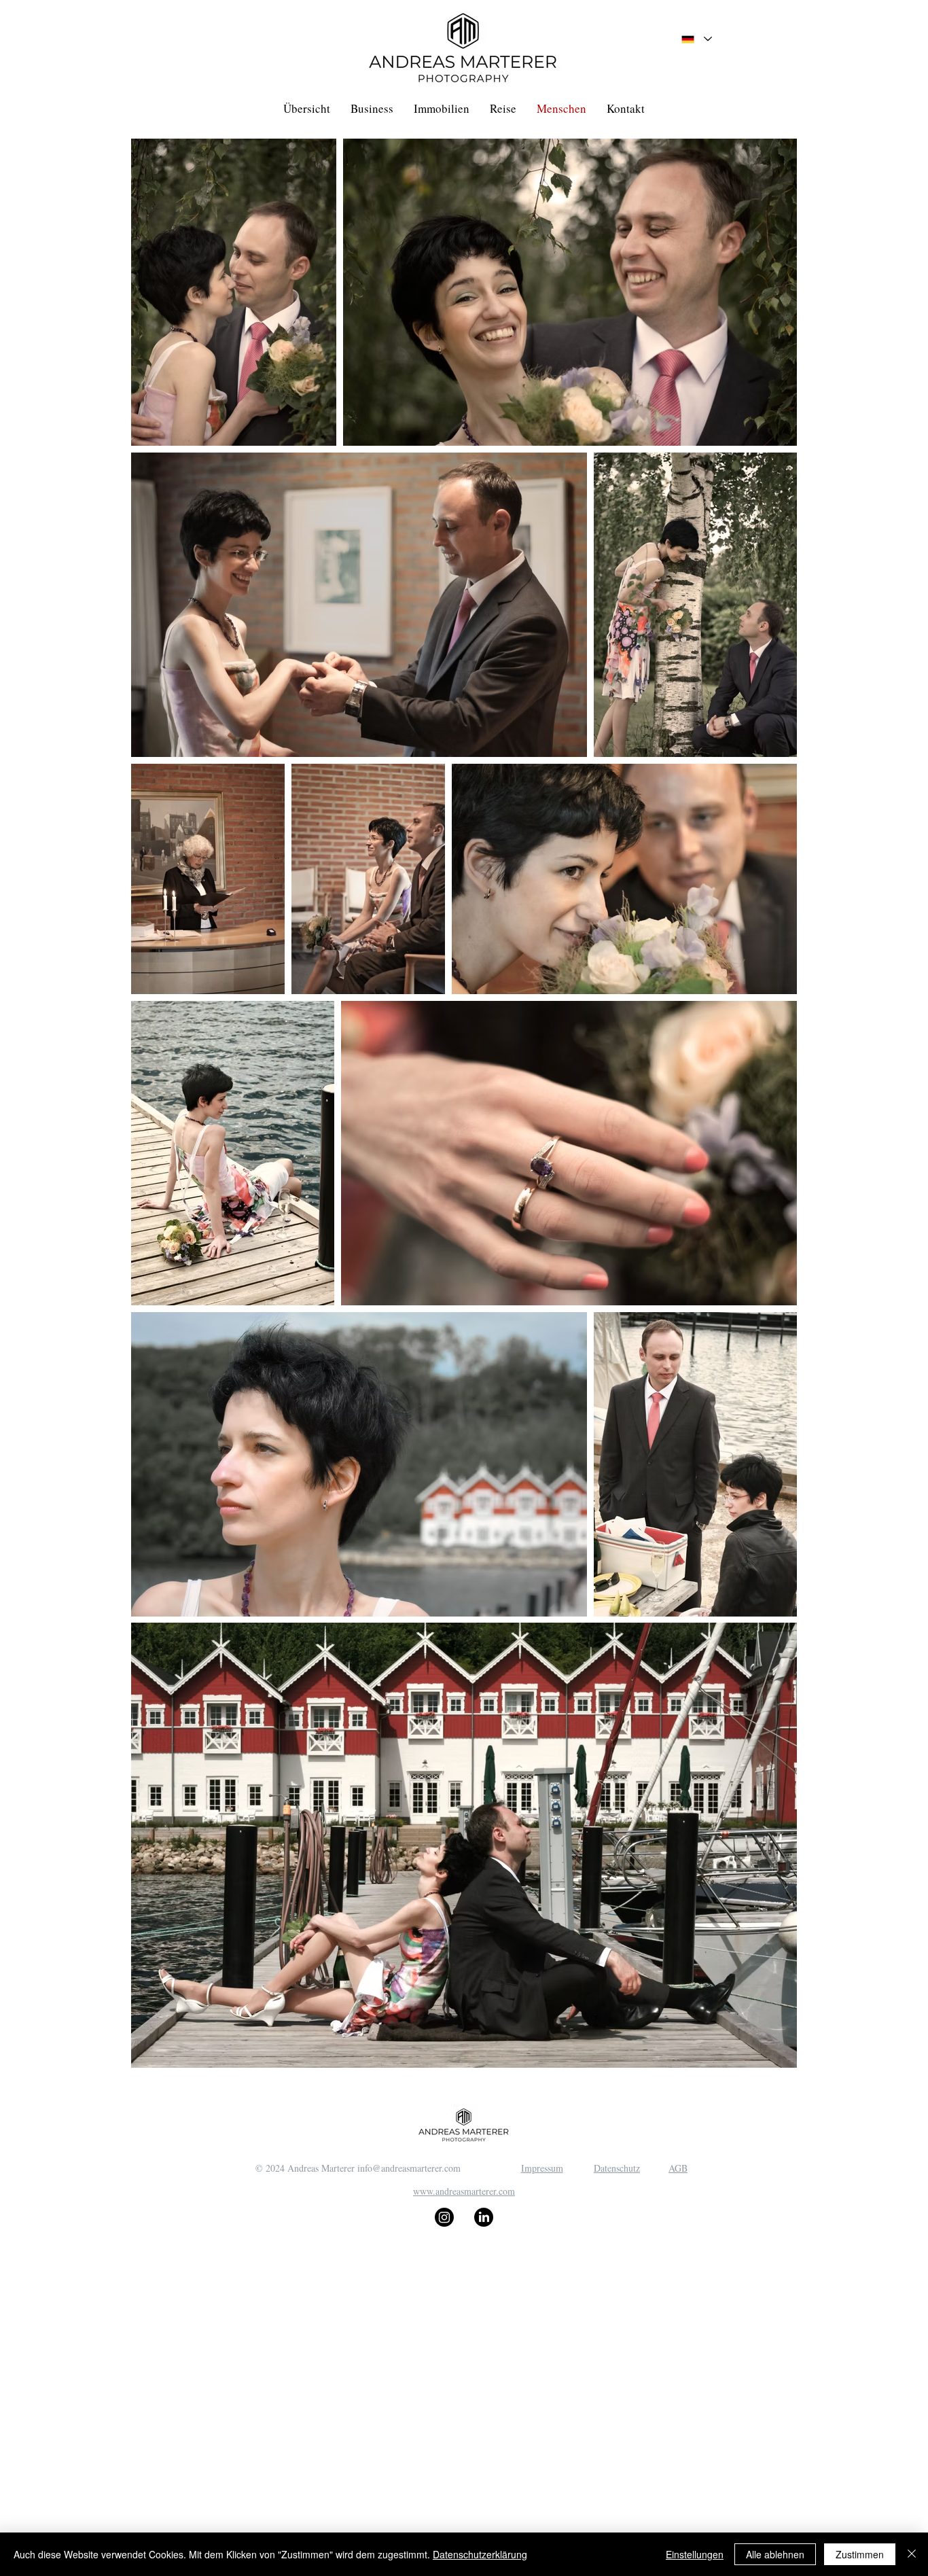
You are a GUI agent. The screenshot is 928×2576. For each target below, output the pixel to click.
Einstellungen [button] (695, 2554)
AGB (678, 2168)
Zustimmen (860, 2554)
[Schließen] (912, 2554)
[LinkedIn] (484, 2217)
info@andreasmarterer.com (409, 2168)
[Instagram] (444, 2217)
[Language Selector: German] (697, 39)
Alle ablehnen (775, 2554)
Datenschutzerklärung (480, 2554)
